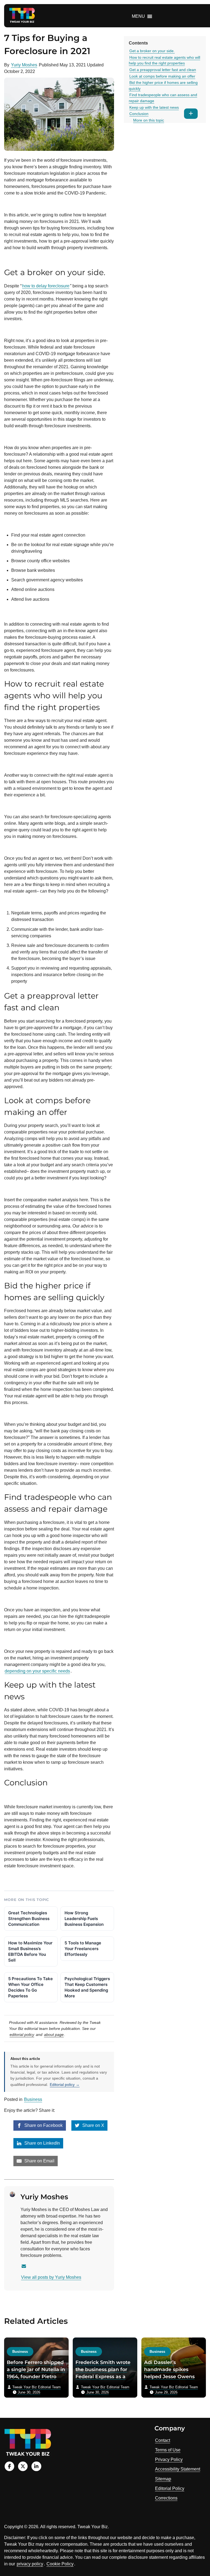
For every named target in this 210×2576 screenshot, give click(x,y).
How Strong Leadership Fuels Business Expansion (84, 1919)
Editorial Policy (170, 2488)
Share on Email (39, 2161)
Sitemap (163, 2479)
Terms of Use (168, 2450)
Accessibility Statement (178, 2469)
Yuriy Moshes (24, 65)
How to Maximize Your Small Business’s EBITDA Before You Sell (30, 1951)
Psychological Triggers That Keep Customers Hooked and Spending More (87, 1987)
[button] (138, 16)
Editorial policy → (65, 2085)
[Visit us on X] (23, 2466)
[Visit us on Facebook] (9, 2466)
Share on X (93, 2125)
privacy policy (30, 2564)
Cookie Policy (60, 2564)
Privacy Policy (169, 2459)
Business (33, 2099)
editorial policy (22, 2035)
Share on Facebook (43, 2125)
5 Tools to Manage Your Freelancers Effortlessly (83, 1949)
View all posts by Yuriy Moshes (51, 2277)
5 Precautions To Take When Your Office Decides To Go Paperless (30, 1987)
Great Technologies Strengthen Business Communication (29, 1919)
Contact (163, 2440)
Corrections (166, 2498)
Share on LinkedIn (42, 2143)
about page (54, 2035)
